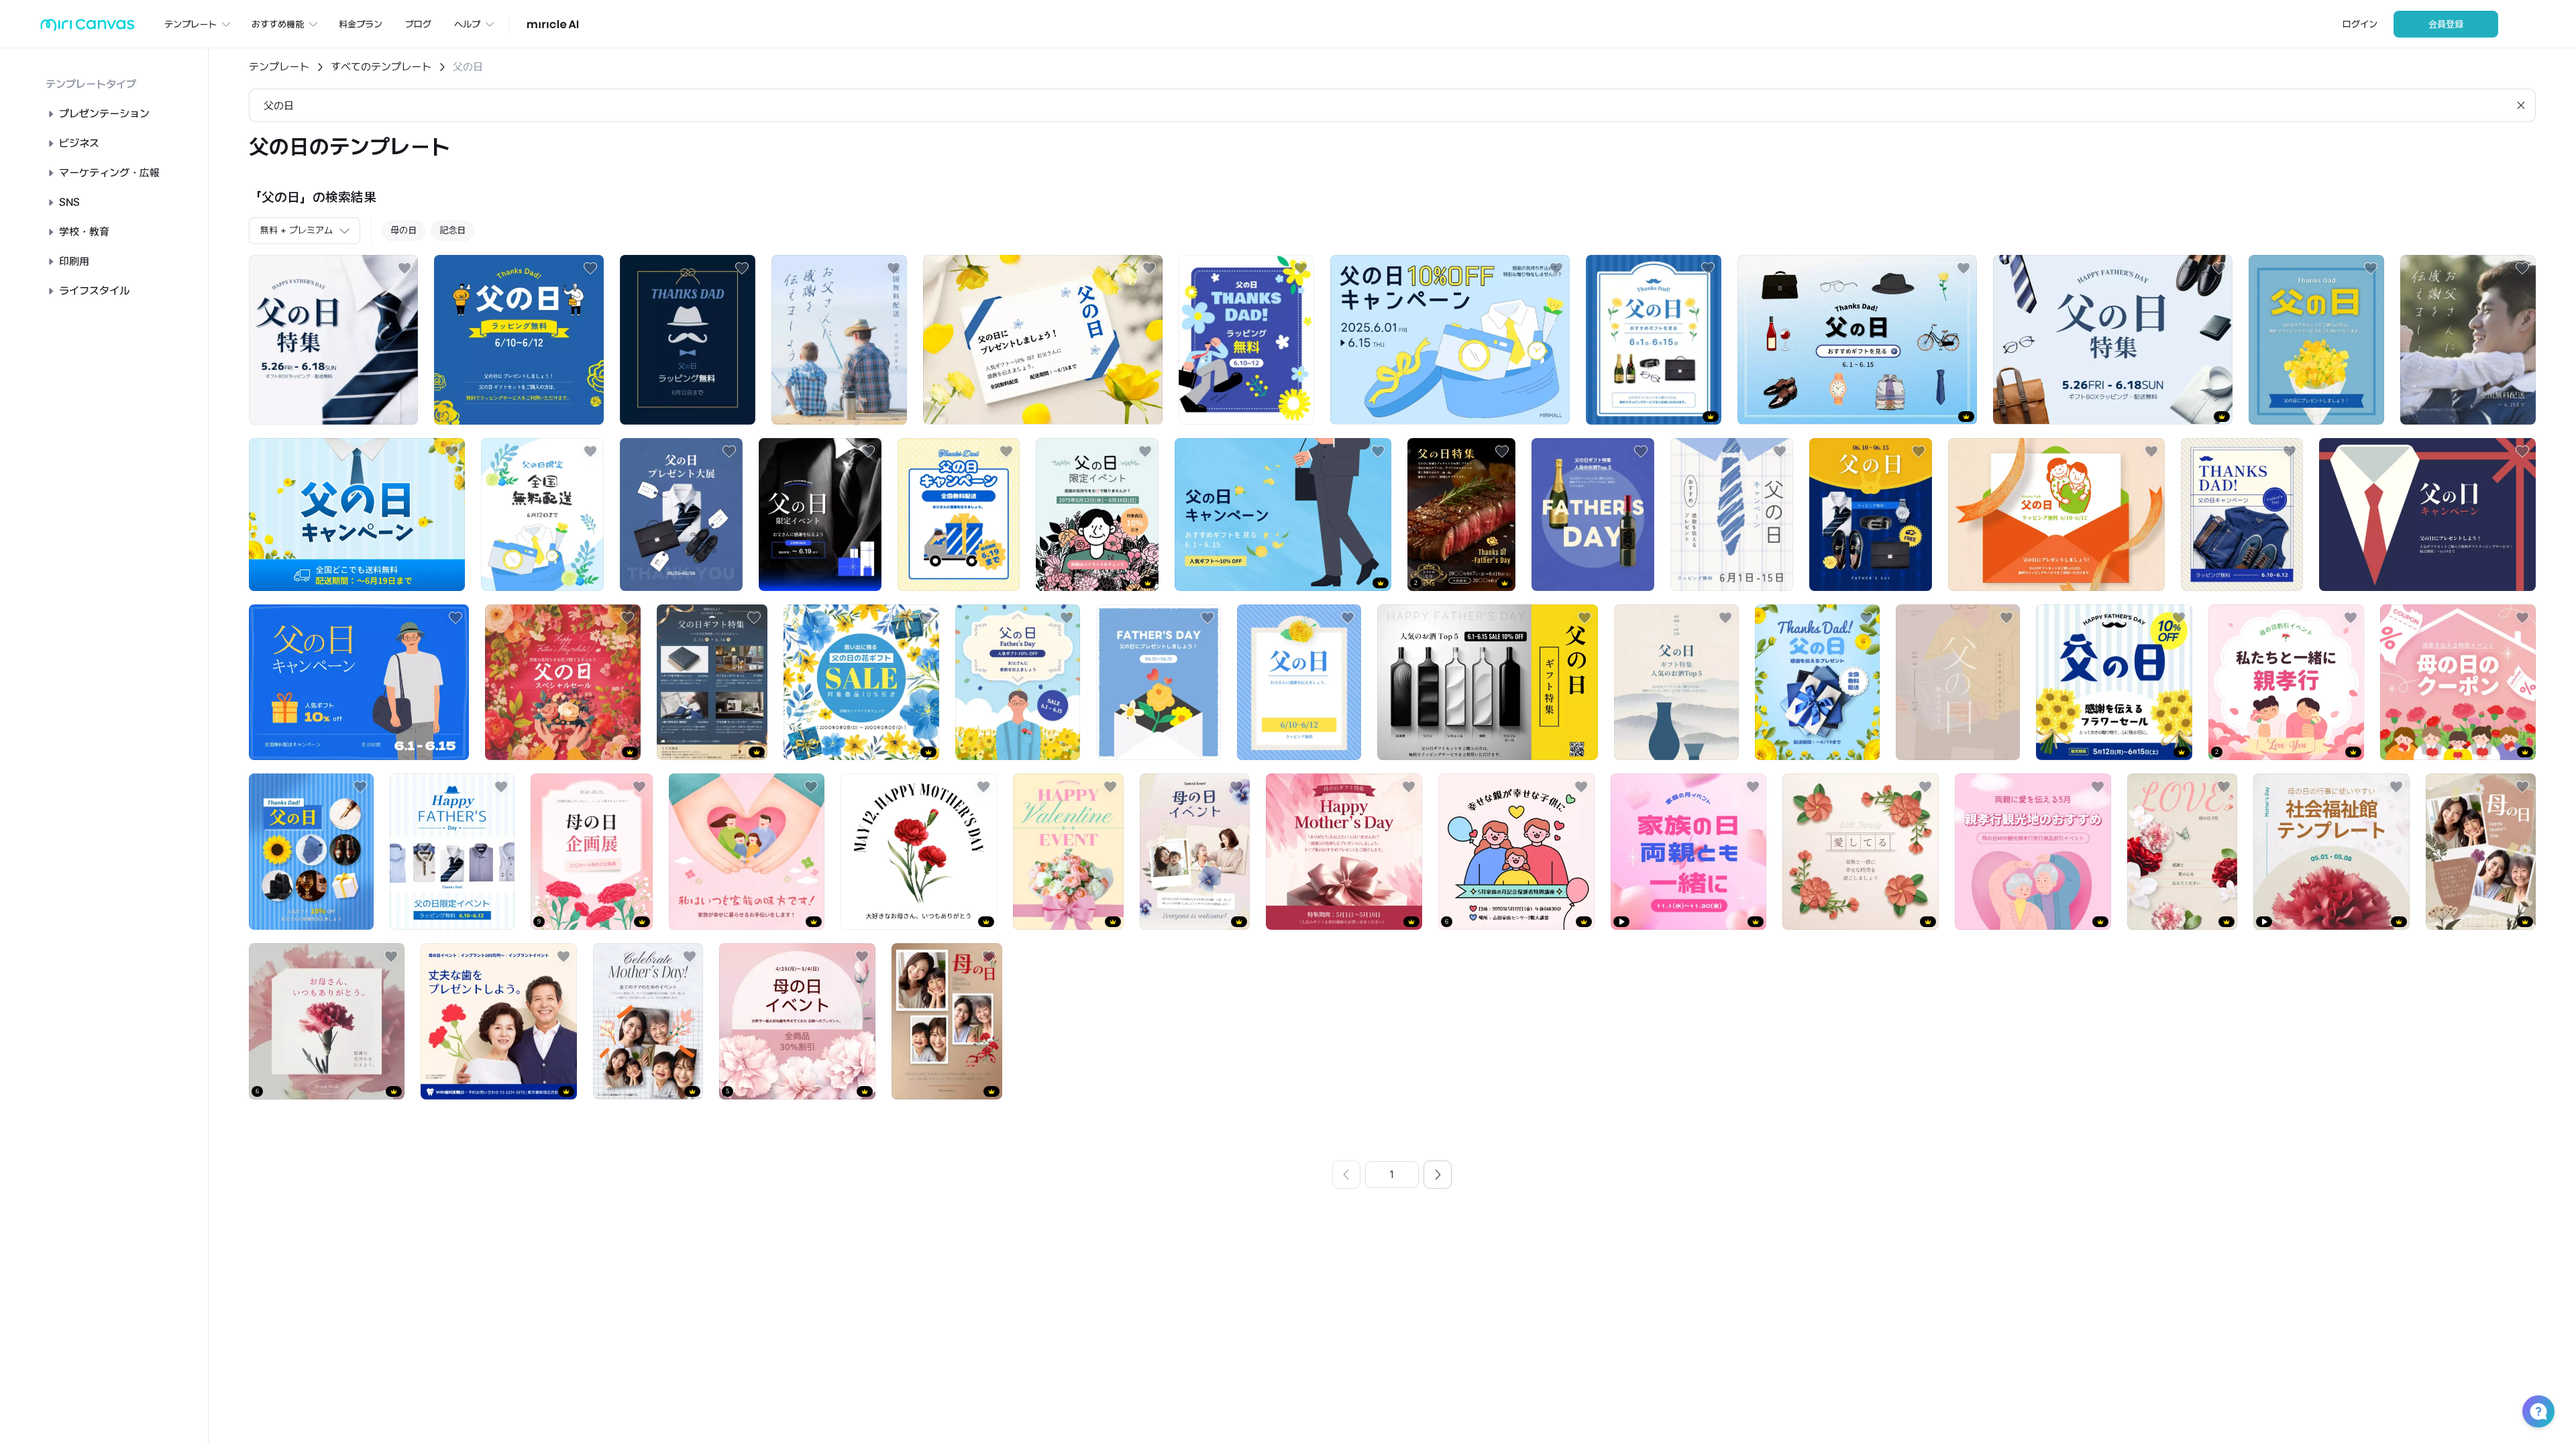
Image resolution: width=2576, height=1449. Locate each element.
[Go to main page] (88, 28)
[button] (2538, 1411)
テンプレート (279, 67)
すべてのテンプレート (381, 67)
